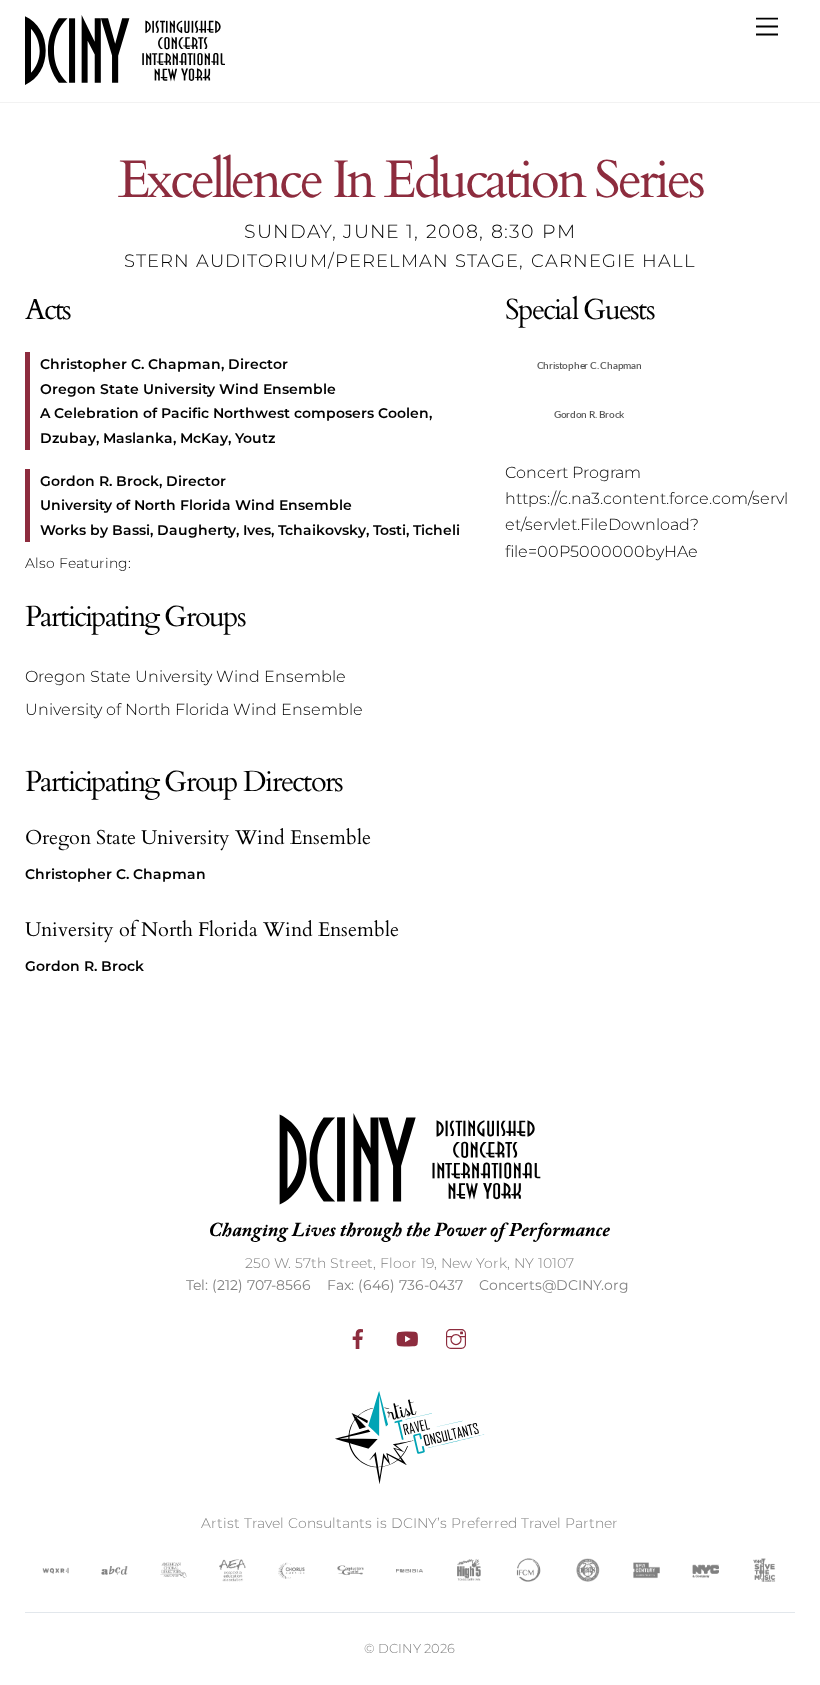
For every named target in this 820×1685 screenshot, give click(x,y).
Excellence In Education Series (410, 181)
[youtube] (407, 1337)
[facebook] (358, 1337)
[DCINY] (125, 76)
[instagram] (456, 1337)
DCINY (399, 1648)
